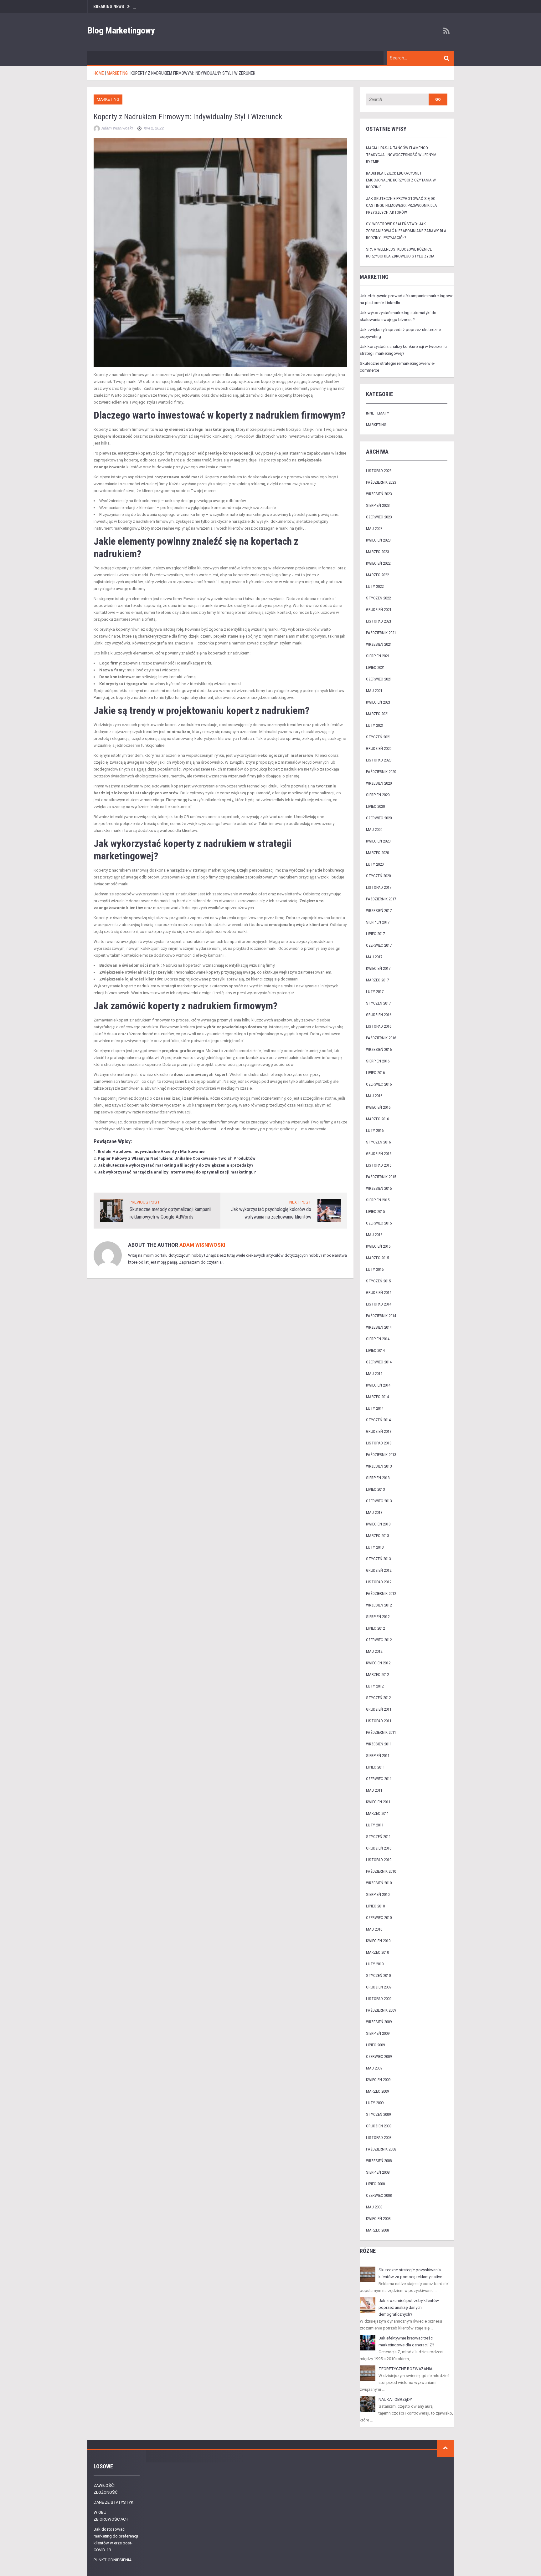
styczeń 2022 (378, 598)
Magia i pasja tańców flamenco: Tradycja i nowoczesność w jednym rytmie (401, 155)
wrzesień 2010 (379, 1883)
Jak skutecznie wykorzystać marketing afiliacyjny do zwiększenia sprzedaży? (175, 1165)
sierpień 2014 (378, 1339)
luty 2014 (375, 1408)
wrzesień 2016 (379, 1049)
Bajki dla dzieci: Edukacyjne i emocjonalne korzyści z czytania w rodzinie (401, 180)
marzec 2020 (377, 853)
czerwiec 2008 (379, 2195)
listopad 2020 (379, 760)
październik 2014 (381, 1316)
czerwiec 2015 (379, 1223)
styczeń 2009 (378, 2114)
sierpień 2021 (378, 656)
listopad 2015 (379, 1165)
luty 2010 (375, 1964)
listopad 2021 (379, 621)
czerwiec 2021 (379, 679)
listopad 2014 (379, 1304)
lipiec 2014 (375, 1350)
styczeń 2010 (378, 1975)
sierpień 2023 (378, 505)
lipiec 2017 (375, 934)
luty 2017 (375, 992)
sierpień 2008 (378, 2172)
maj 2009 (374, 2068)
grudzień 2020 (379, 748)
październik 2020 (381, 772)
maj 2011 (374, 1790)
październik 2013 (381, 1455)
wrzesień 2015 (379, 1188)
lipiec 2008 (375, 2184)
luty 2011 (375, 1825)
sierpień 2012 (378, 1617)
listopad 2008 (379, 2138)
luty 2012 (375, 1686)
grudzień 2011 (379, 1709)
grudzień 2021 (379, 610)
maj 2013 (374, 1512)
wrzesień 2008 (379, 2161)
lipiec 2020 (375, 806)
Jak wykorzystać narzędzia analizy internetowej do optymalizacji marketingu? (177, 1172)
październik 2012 (381, 1593)
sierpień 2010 (378, 1894)
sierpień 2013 (378, 1478)
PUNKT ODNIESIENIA (113, 2560)
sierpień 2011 (378, 1756)
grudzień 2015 (379, 1154)
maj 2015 (374, 1235)
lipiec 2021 (375, 667)
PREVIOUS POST (145, 1202)
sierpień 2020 (378, 795)
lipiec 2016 (375, 1073)
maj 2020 (374, 830)
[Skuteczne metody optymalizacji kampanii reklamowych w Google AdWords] (112, 1210)
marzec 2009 (377, 2091)
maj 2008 (374, 2207)
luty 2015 (375, 1269)
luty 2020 (375, 864)
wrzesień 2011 (379, 1744)
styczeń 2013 (378, 1559)
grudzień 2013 (379, 1431)
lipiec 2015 (375, 1212)
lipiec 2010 (375, 1906)
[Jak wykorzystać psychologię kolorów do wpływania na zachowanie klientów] (329, 1210)
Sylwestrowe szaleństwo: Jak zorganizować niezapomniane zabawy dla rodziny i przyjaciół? (406, 231)
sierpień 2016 (378, 1061)
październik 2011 (381, 1732)
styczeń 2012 (378, 1698)
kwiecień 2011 (378, 1802)
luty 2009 (375, 2103)
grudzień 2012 (379, 1570)
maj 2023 (374, 529)
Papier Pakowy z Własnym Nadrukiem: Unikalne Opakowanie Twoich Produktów (177, 1158)
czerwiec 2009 (379, 2057)
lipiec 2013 (375, 1489)
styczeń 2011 (378, 1837)
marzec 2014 (377, 1397)
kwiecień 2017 (378, 968)
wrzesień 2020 (379, 783)
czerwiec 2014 (379, 1362)
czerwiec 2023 (379, 517)
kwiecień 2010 (378, 1941)
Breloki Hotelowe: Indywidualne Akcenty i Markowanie (151, 1151)
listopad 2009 (379, 1999)
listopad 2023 (379, 471)
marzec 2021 (377, 714)
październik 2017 (381, 899)
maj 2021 (374, 691)
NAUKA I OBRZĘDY (395, 2399)
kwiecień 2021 (378, 702)
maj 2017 (374, 957)
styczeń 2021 (378, 737)
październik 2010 (381, 1871)
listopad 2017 (379, 887)
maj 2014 (374, 1374)
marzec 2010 (377, 1952)
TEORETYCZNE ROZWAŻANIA (405, 2369)
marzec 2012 (377, 1675)
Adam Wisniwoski (202, 1245)
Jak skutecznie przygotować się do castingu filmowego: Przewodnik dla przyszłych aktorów (402, 205)
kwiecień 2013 (378, 1524)
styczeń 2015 (378, 1281)
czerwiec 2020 (379, 818)
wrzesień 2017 (379, 911)
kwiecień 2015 (378, 1246)
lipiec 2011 (375, 1767)
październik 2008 (381, 2149)
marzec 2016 (377, 1119)
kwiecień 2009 (378, 2080)
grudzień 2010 (379, 1848)
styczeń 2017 (378, 1003)
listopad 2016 (379, 1026)
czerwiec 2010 (379, 1918)
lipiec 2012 (375, 1628)
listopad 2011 (379, 1721)
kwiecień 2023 (378, 540)
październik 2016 (381, 1038)
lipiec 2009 (375, 2045)
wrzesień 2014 (379, 1327)
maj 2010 (374, 1929)
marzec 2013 (377, 1536)
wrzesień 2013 (379, 1466)
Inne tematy (378, 413)
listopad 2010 (379, 1860)
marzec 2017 (377, 980)
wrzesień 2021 (379, 644)
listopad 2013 (379, 1443)
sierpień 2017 (378, 922)
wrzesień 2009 (379, 2022)
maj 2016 (374, 1096)
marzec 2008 (377, 2230)
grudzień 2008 (379, 2126)
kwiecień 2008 (378, 2219)
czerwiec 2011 (379, 1779)
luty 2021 (375, 725)
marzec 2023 (377, 552)
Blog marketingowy (121, 31)
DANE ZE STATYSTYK (113, 2502)
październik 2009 (381, 2010)
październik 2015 (381, 1177)
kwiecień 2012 (378, 1663)
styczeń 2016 (378, 1142)
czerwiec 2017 (379, 945)
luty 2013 (375, 1547)
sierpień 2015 (378, 1200)
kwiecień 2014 (378, 1385)
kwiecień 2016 (378, 1107)
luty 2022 (375, 586)
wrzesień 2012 (379, 1605)
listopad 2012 (379, 1582)
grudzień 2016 (379, 1015)
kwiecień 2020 (378, 841)
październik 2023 (381, 482)
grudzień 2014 (379, 1293)
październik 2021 (381, 633)
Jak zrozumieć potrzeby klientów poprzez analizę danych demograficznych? (409, 2307)
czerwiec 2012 (379, 1640)
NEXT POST (300, 1202)
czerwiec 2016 (379, 1084)
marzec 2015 (377, 1258)
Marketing (108, 99)
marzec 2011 (377, 1813)
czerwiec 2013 (379, 1501)
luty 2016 (375, 1130)
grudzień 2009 (379, 1987)
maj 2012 (374, 1651)
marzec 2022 (377, 575)
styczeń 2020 (378, 876)
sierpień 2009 (378, 2033)
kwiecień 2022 (378, 563)
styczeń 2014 (378, 1420)
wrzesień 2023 (379, 494)
